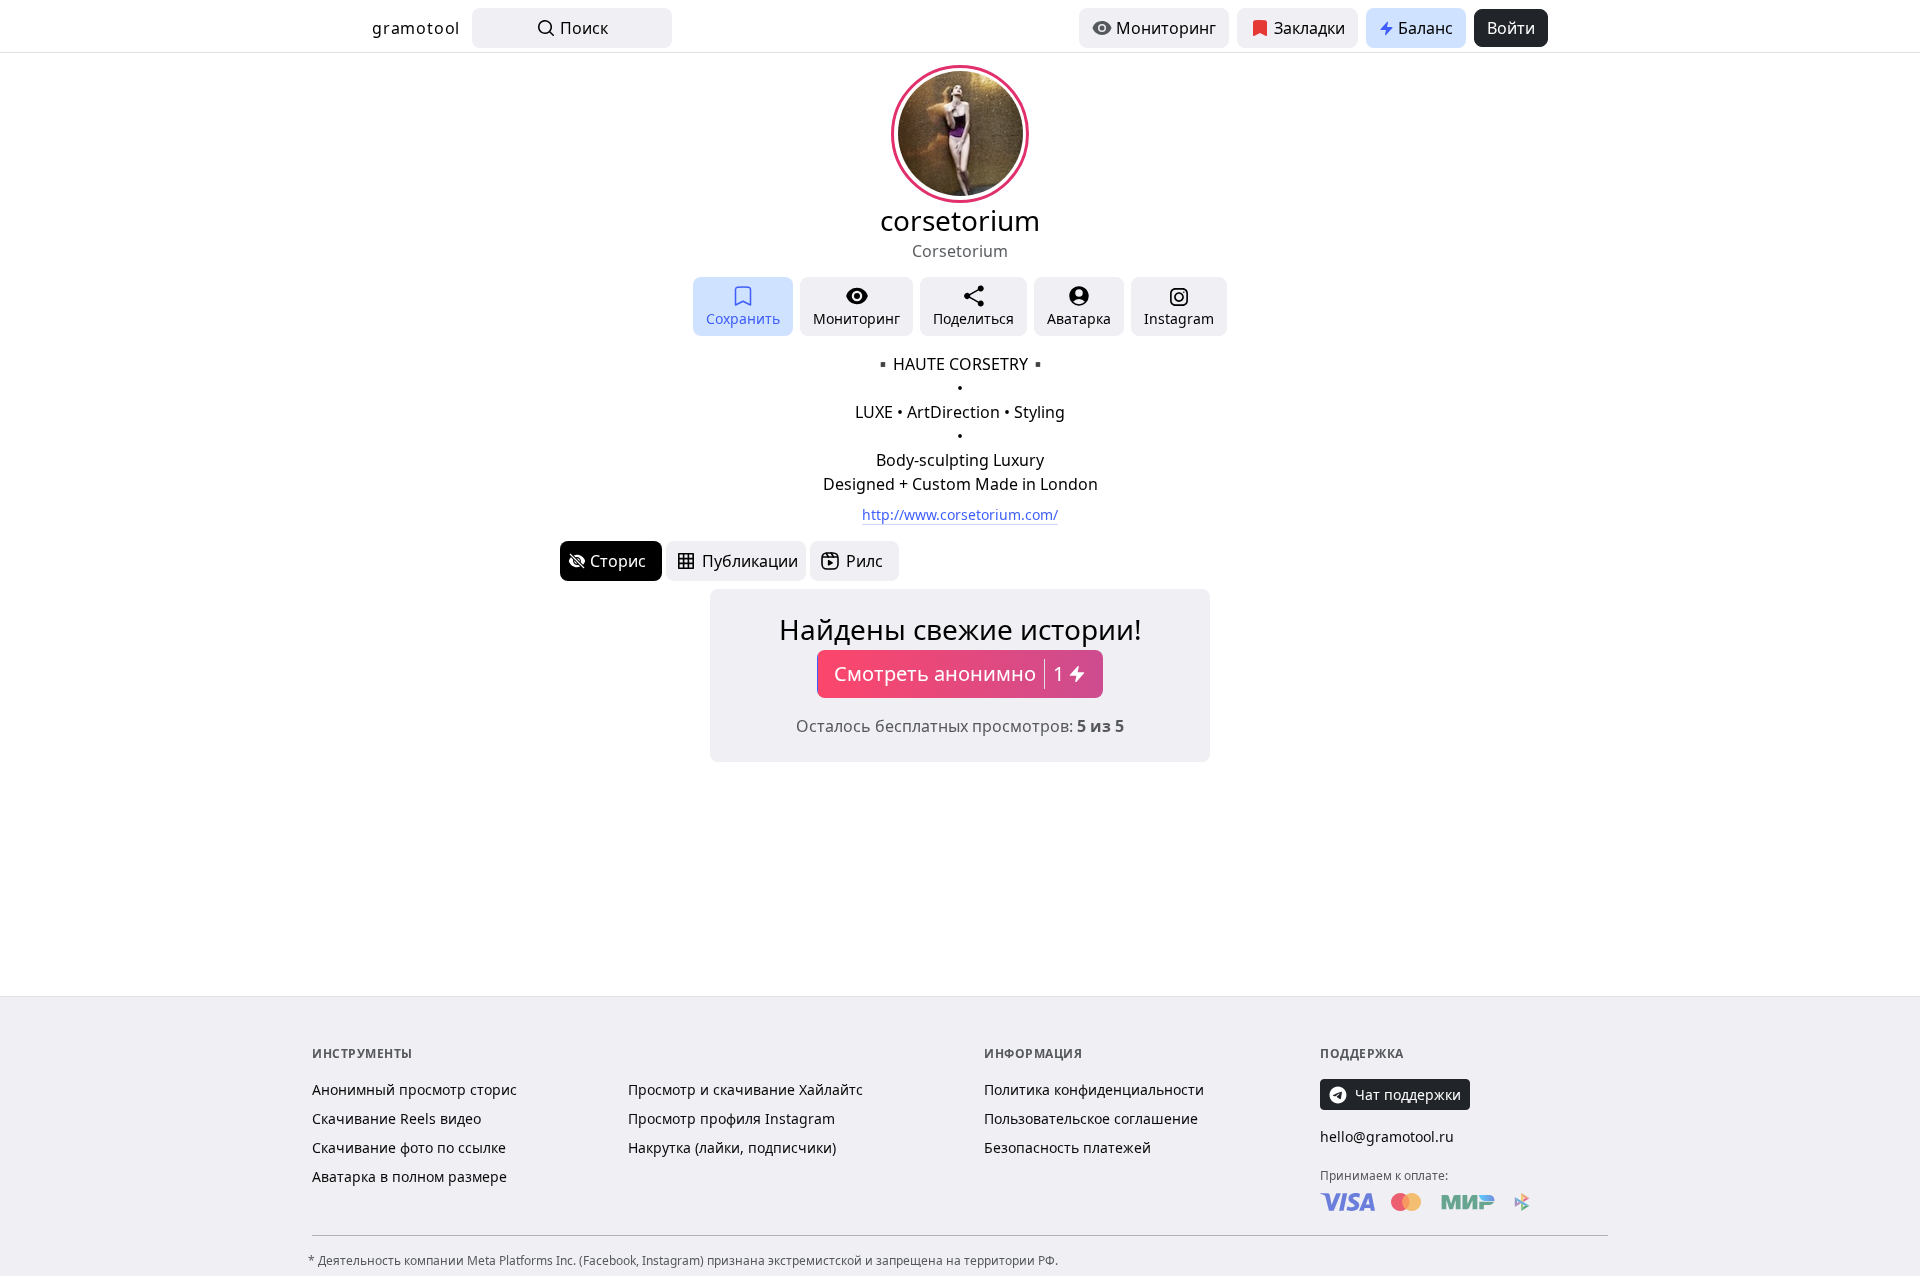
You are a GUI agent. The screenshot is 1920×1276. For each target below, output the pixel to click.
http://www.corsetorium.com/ (960, 514)
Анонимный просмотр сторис (414, 1089)
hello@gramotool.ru (1387, 1136)
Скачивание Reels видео (396, 1118)
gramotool (416, 28)
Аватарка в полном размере (409, 1176)
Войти (1511, 28)
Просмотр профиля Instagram (731, 1118)
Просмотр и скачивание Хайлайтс (745, 1089)
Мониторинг (1166, 28)
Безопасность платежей (1067, 1147)
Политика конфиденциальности (1094, 1089)
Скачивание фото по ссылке (409, 1147)
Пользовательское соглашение (1091, 1118)
